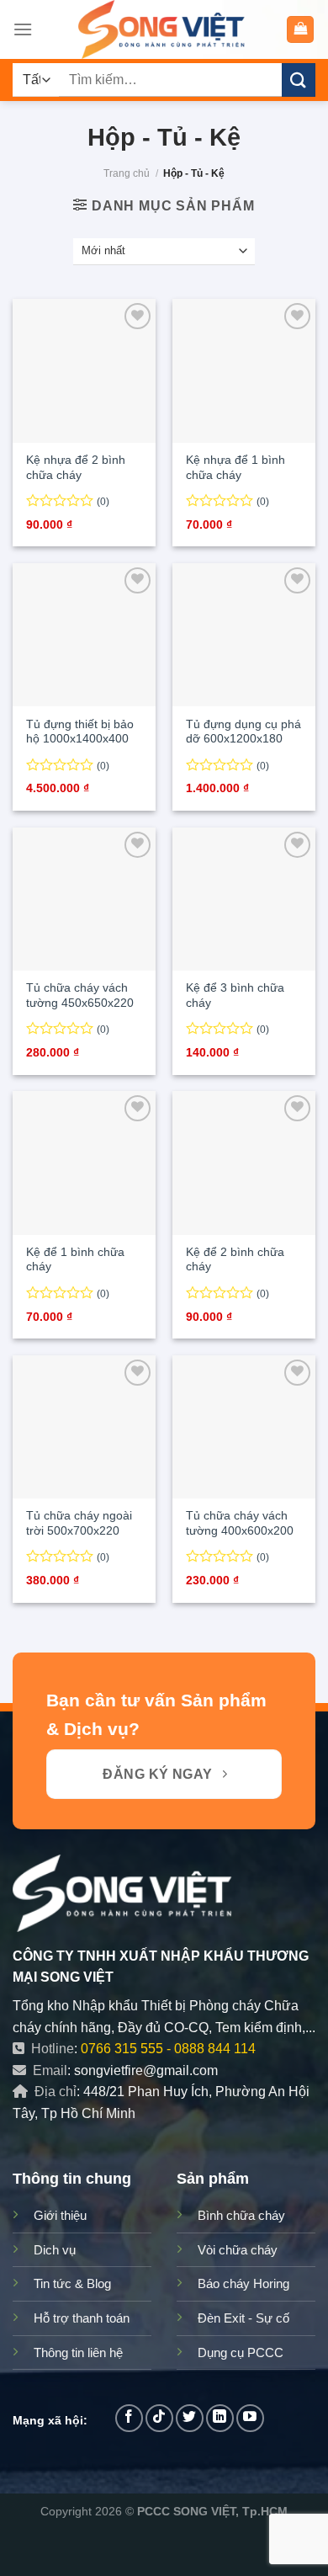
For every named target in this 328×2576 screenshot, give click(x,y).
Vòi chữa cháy (238, 2250)
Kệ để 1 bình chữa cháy (75, 1260)
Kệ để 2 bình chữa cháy (235, 1260)
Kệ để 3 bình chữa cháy (235, 995)
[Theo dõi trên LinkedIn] (220, 2418)
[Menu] (23, 29)
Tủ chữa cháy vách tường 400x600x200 (240, 1523)
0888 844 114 (215, 2049)
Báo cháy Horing (243, 2283)
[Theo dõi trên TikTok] (159, 2418)
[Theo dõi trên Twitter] (190, 2418)
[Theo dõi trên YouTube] (250, 2418)
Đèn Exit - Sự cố (243, 2318)
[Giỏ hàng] (300, 30)
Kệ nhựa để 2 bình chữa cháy (76, 468)
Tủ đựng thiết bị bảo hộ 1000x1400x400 (80, 732)
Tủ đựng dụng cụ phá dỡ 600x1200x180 (243, 732)
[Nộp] (299, 80)
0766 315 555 (122, 2049)
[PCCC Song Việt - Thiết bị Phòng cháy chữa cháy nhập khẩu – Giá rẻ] (164, 29)
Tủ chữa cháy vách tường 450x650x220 (80, 995)
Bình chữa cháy (241, 2215)
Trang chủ (127, 173)
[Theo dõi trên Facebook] (129, 2418)
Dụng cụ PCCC (241, 2352)
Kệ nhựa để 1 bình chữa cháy (235, 468)
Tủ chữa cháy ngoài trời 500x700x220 (79, 1523)
